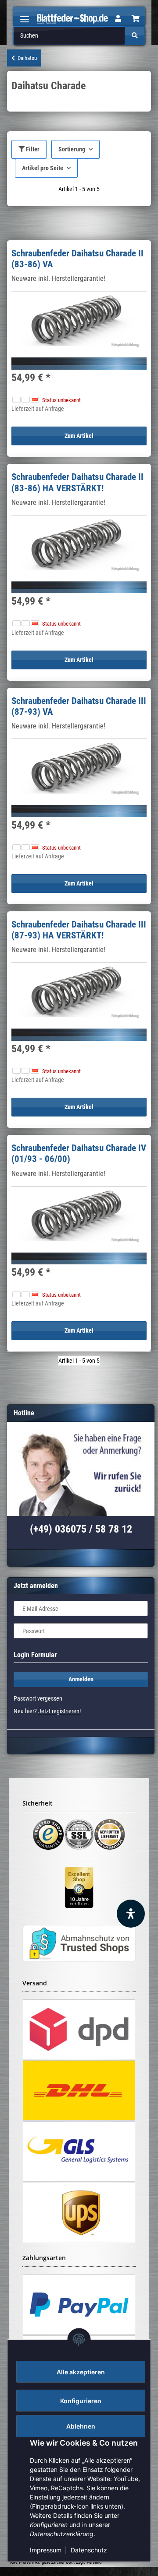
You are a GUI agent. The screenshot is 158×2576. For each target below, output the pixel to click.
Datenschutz (89, 2550)
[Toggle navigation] (25, 16)
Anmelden (81, 1679)
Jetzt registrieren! (59, 1711)
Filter (32, 149)
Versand (94, 2562)
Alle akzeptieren (81, 2372)
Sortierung (72, 149)
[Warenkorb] (136, 19)
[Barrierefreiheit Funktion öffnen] (131, 1914)
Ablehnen (81, 2426)
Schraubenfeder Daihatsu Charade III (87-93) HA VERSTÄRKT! (79, 930)
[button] (118, 19)
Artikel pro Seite (43, 168)
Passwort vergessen (38, 1698)
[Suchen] (135, 36)
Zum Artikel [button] (79, 436)
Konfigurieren (81, 2401)
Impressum (46, 2550)
